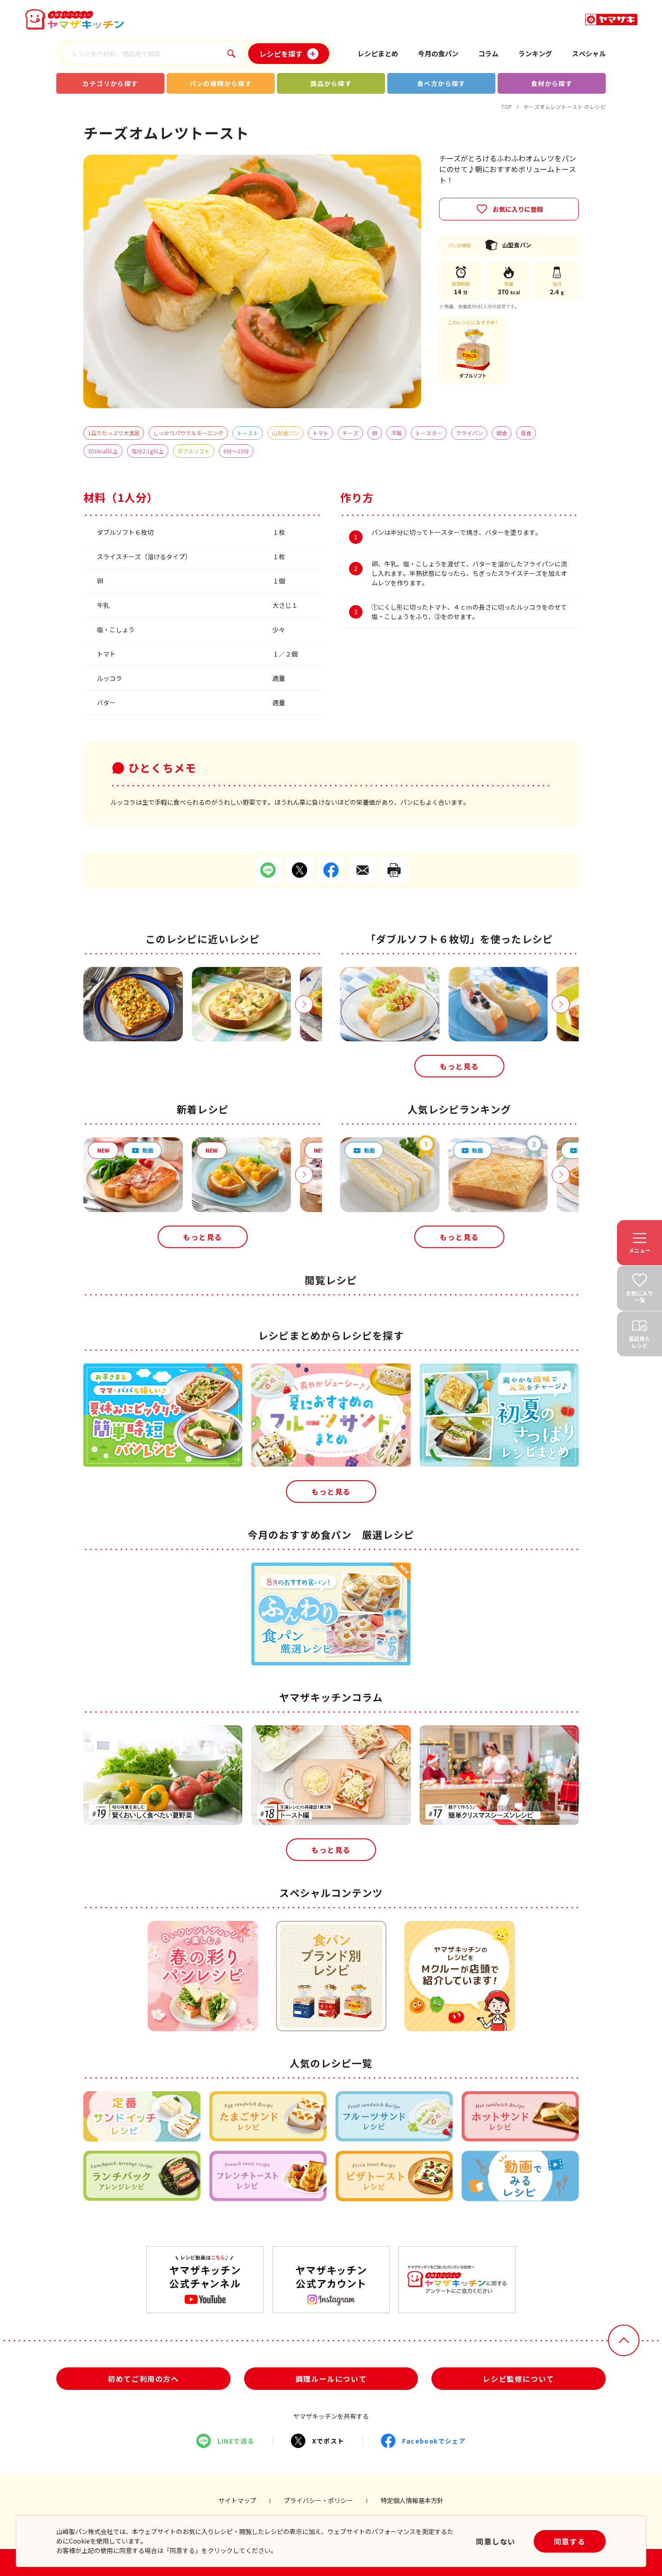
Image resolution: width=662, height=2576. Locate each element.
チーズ (350, 433)
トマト (321, 433)
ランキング (535, 53)
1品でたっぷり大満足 (114, 433)
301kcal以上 (103, 451)
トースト (248, 433)
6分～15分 (236, 451)
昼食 (526, 433)
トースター (429, 433)
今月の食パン (438, 53)
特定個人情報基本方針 (412, 2500)
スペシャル (589, 53)
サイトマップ (237, 2500)
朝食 (502, 433)
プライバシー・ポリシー (318, 2500)
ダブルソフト (194, 451)
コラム (488, 53)
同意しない (496, 2541)
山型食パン (286, 433)
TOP (507, 107)
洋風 (396, 433)
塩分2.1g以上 (148, 451)
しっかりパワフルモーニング (188, 433)
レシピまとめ (378, 53)
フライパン (469, 433)
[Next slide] (304, 1004)
